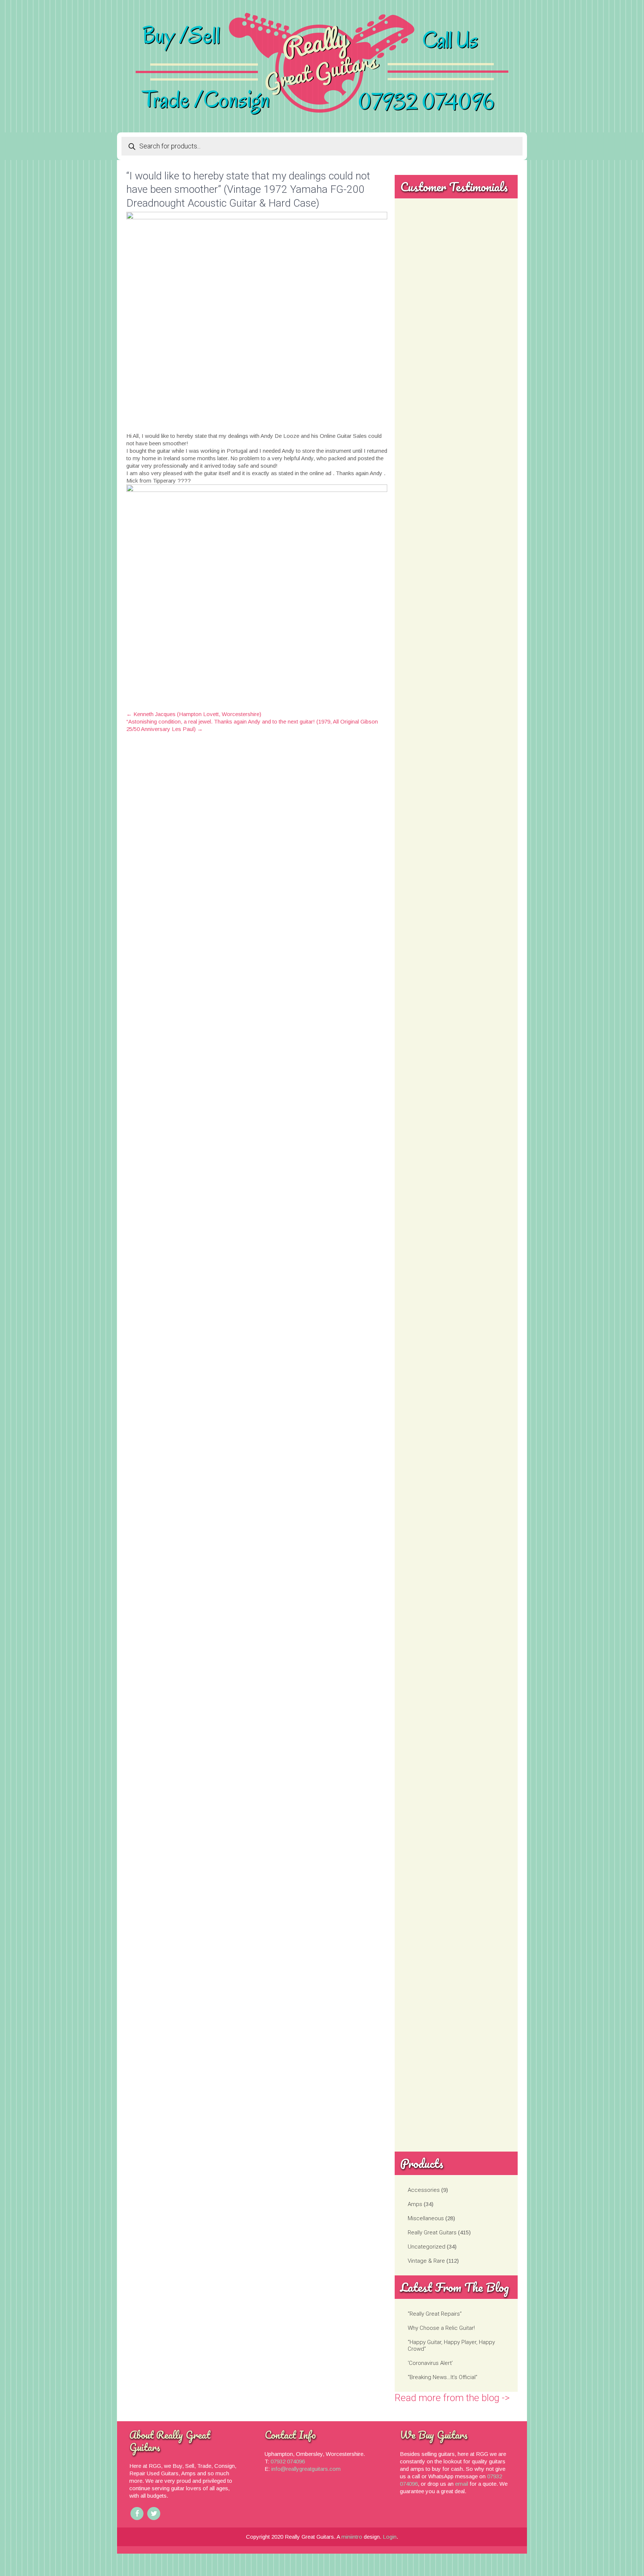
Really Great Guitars (432, 2233)
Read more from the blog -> (452, 2398)
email (462, 2484)
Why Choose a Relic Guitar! (441, 2328)
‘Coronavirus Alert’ (430, 2363)
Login (390, 2537)
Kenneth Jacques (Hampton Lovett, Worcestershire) (194, 714)
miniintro (352, 2537)
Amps (415, 2204)
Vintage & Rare (426, 2261)
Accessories (424, 2190)
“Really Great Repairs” (435, 2314)
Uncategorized (427, 2247)
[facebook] (137, 2514)
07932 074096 (288, 2461)
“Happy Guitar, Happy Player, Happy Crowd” (451, 2346)
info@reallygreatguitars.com (306, 2469)
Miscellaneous (426, 2218)
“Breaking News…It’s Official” (443, 2377)
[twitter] (154, 2514)
